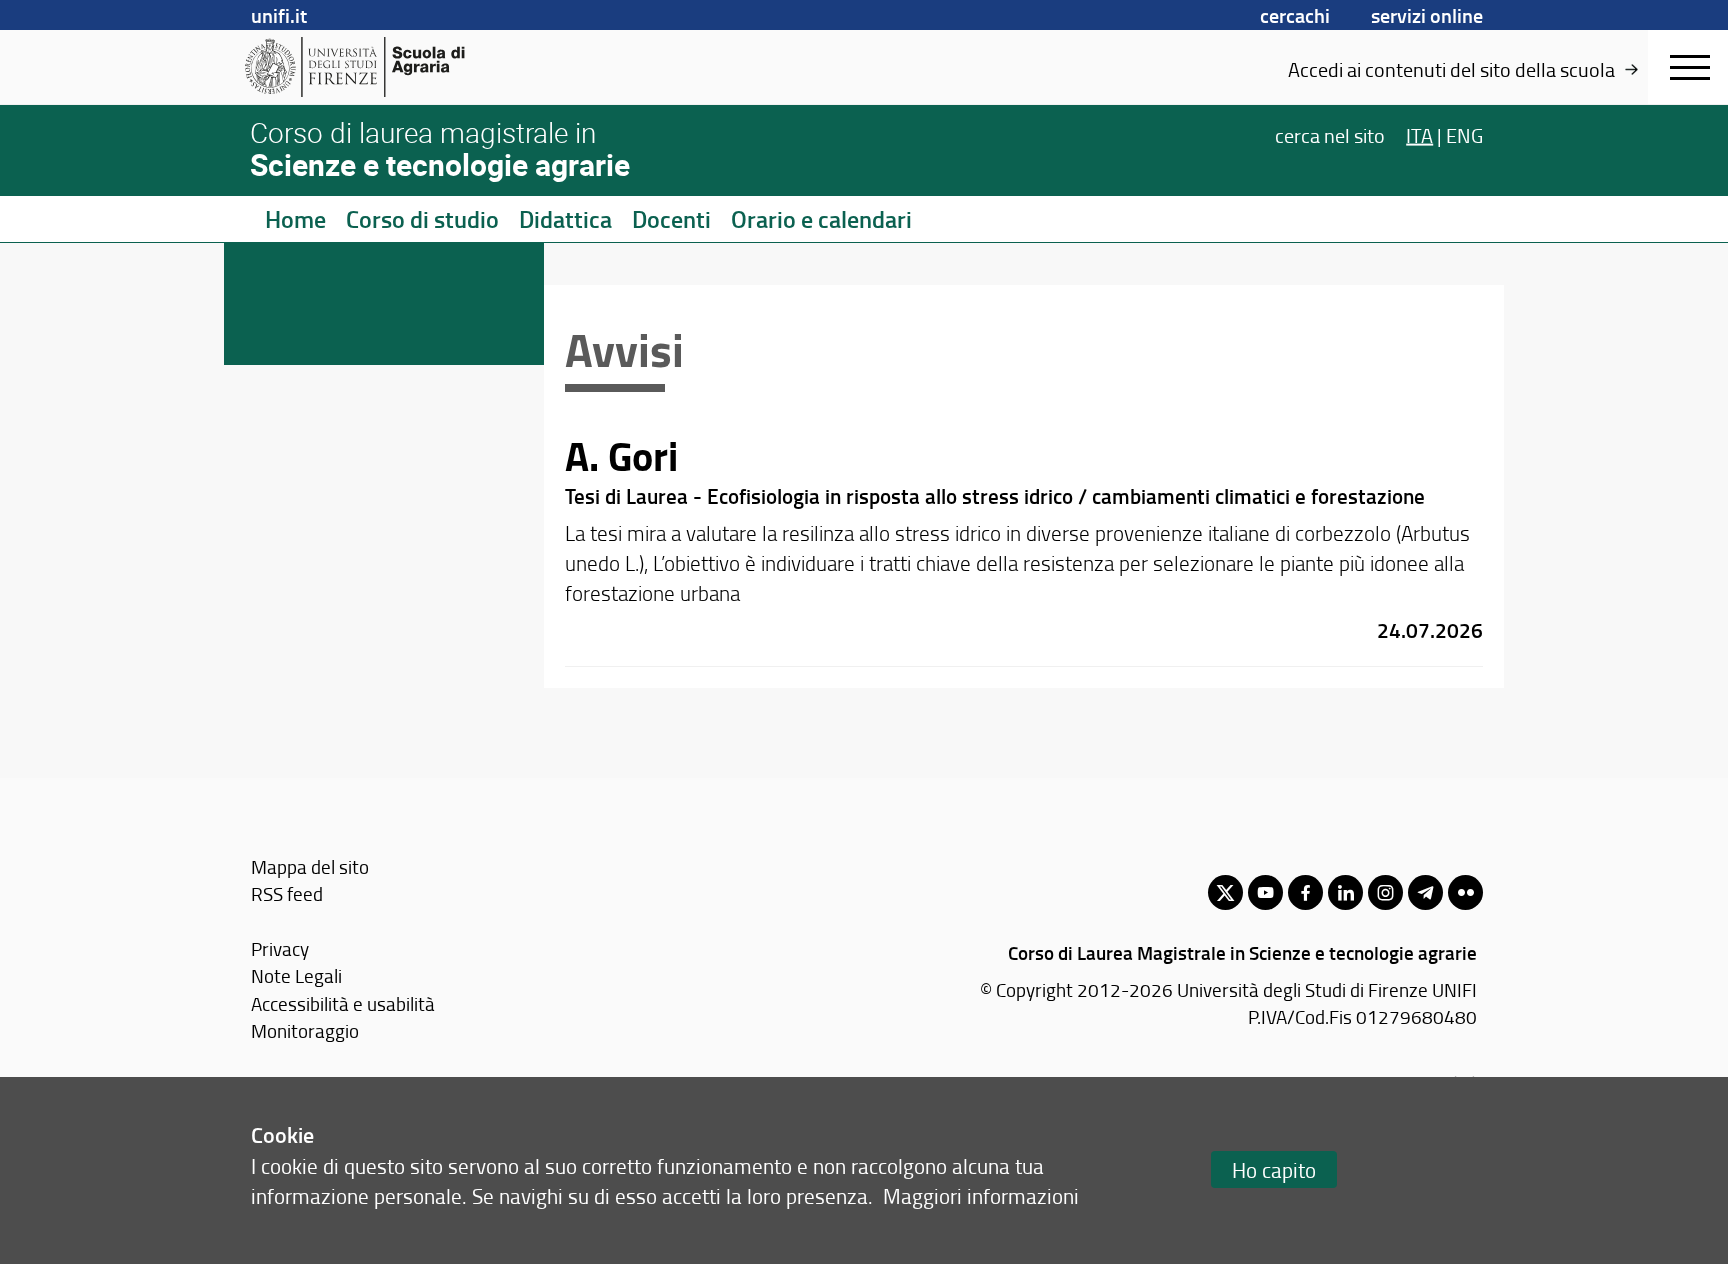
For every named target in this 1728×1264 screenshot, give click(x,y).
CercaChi (1295, 15)
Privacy (280, 948)
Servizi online (1427, 15)
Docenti (671, 219)
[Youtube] (1265, 892)
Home (295, 219)
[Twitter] (1225, 892)
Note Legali (296, 975)
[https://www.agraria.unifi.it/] (399, 67)
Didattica (565, 219)
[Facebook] (1305, 892)
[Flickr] (1465, 892)
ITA (1419, 134)
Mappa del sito (310, 866)
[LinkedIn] (1345, 892)
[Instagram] (1385, 892)
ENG (1464, 134)
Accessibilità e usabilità (343, 1003)
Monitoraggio (305, 1030)
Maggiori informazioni (981, 1195)
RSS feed (287, 893)
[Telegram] (1425, 892)
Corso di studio (422, 219)
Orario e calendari (821, 219)
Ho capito (1274, 1169)
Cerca (1330, 134)
